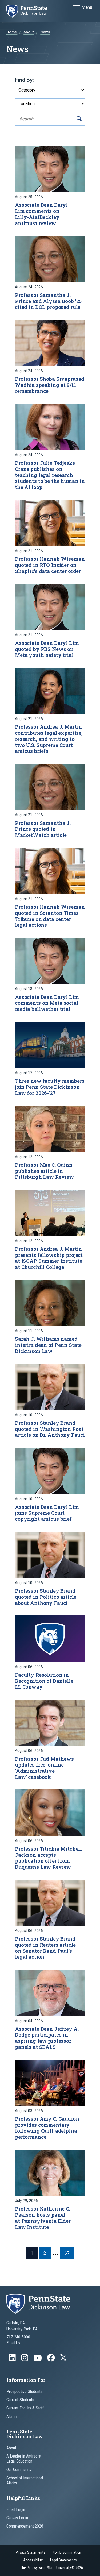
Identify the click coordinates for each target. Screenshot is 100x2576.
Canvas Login (17, 2518)
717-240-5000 (18, 2337)
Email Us (13, 2343)
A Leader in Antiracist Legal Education (24, 2459)
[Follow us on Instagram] (25, 2360)
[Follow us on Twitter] (64, 2359)
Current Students (20, 2400)
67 (67, 2253)
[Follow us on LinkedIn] (13, 2360)
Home (12, 32)
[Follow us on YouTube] (38, 2360)
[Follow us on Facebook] (51, 2360)
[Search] (79, 119)
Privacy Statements (31, 2552)
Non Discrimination (67, 2552)
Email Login (16, 2510)
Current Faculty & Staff (25, 2408)
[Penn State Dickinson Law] (30, 11)
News (45, 32)
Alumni (12, 2417)
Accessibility (33, 2560)
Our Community (19, 2469)
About (29, 32)
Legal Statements (63, 2560)
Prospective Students (24, 2392)
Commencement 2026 (25, 2526)
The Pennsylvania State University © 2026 (51, 2568)
